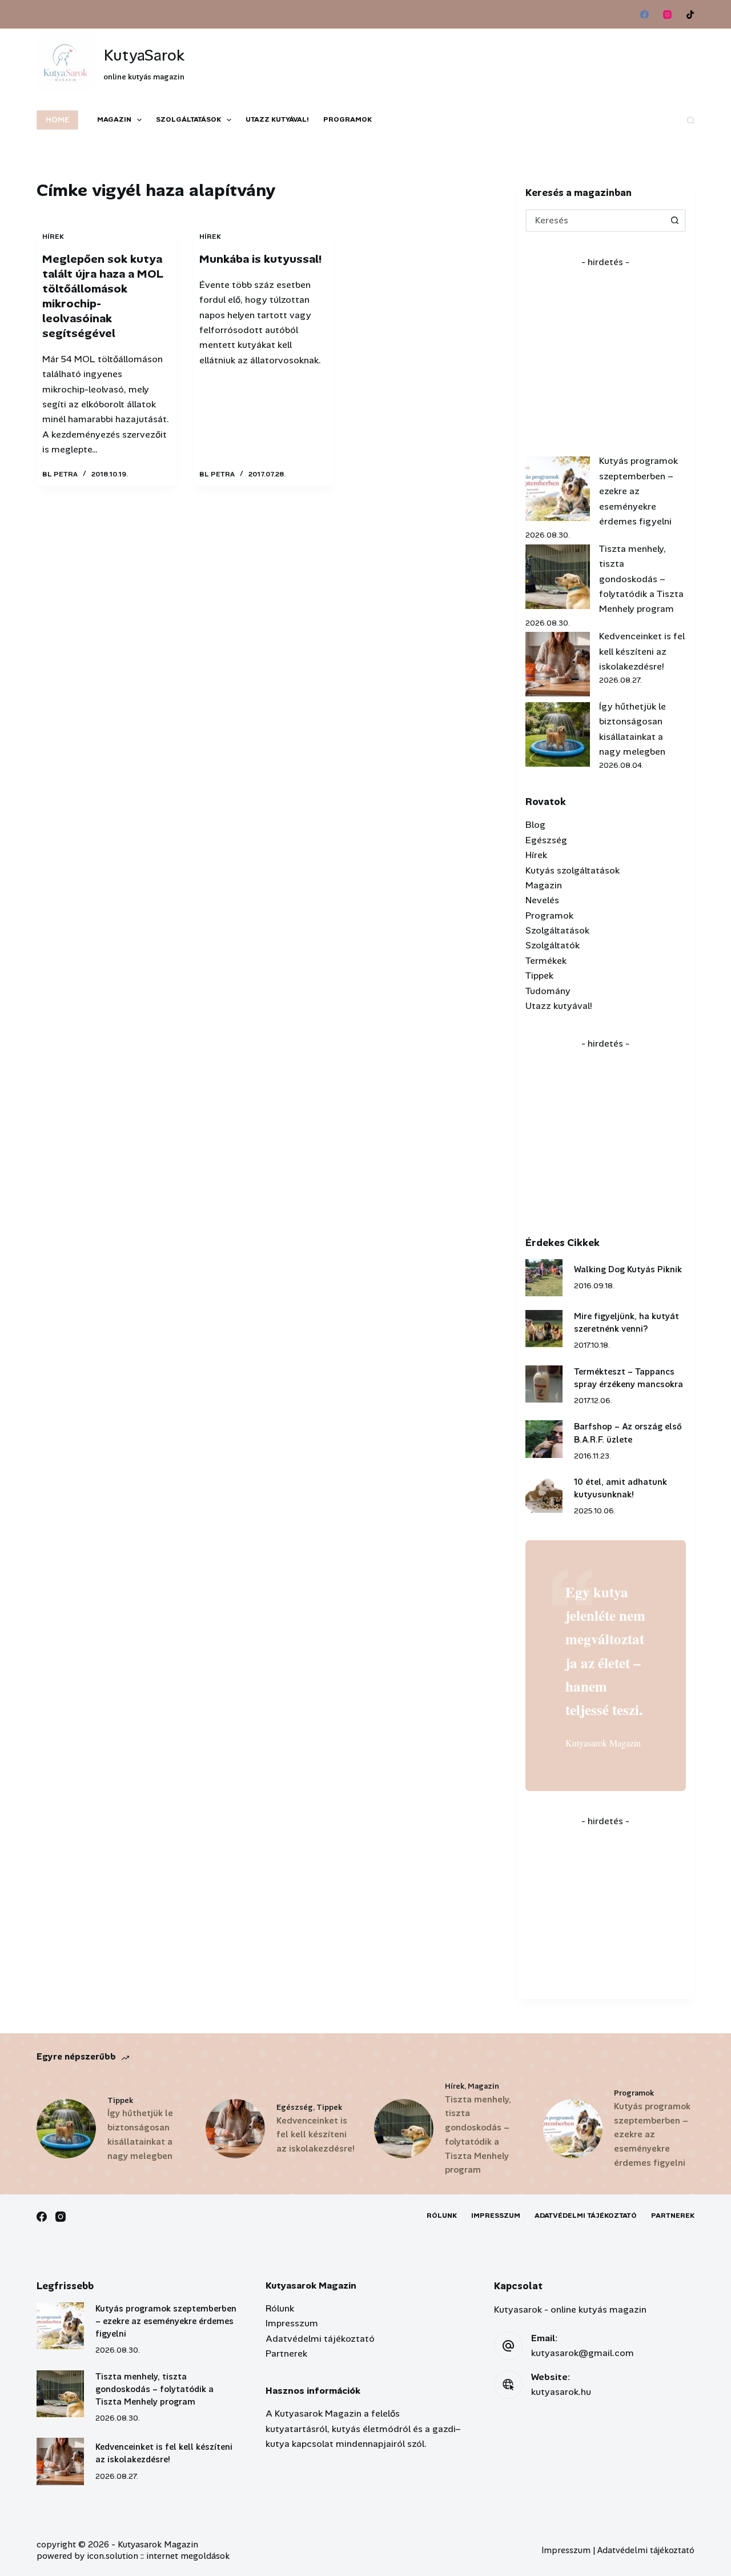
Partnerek (673, 2216)
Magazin (114, 119)
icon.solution (113, 2556)
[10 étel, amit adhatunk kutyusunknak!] (544, 1494)
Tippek (539, 975)
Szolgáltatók (553, 945)
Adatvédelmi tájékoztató (586, 2216)
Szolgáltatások (188, 119)
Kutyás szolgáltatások (573, 870)
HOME (57, 120)
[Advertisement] (487, 57)
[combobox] (595, 221)
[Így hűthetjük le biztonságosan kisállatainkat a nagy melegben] (558, 734)
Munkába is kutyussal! (260, 259)
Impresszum (496, 2216)
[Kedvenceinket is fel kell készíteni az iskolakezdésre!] (558, 664)
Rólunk (442, 2216)
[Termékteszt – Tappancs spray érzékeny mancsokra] (544, 1384)
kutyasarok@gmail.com (583, 2353)
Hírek (53, 237)
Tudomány (548, 991)
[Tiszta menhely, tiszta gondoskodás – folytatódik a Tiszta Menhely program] (558, 577)
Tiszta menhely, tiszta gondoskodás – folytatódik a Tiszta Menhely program (641, 579)
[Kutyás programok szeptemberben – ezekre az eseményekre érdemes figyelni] (558, 489)
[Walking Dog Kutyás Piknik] (544, 1278)
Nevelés (542, 900)
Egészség (546, 840)
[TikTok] (690, 15)
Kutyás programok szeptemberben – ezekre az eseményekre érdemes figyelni (638, 491)
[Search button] (674, 221)
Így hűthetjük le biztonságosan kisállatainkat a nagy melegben (140, 2134)
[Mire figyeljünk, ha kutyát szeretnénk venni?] (544, 1329)
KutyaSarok (144, 55)
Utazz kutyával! (277, 119)
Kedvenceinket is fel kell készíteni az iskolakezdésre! (642, 651)
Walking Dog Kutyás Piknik (628, 1269)
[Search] (691, 120)
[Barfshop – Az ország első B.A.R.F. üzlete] (544, 1439)
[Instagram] (667, 15)
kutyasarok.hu (561, 2392)
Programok (348, 119)
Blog (535, 825)
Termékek (546, 961)
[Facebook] (644, 15)
